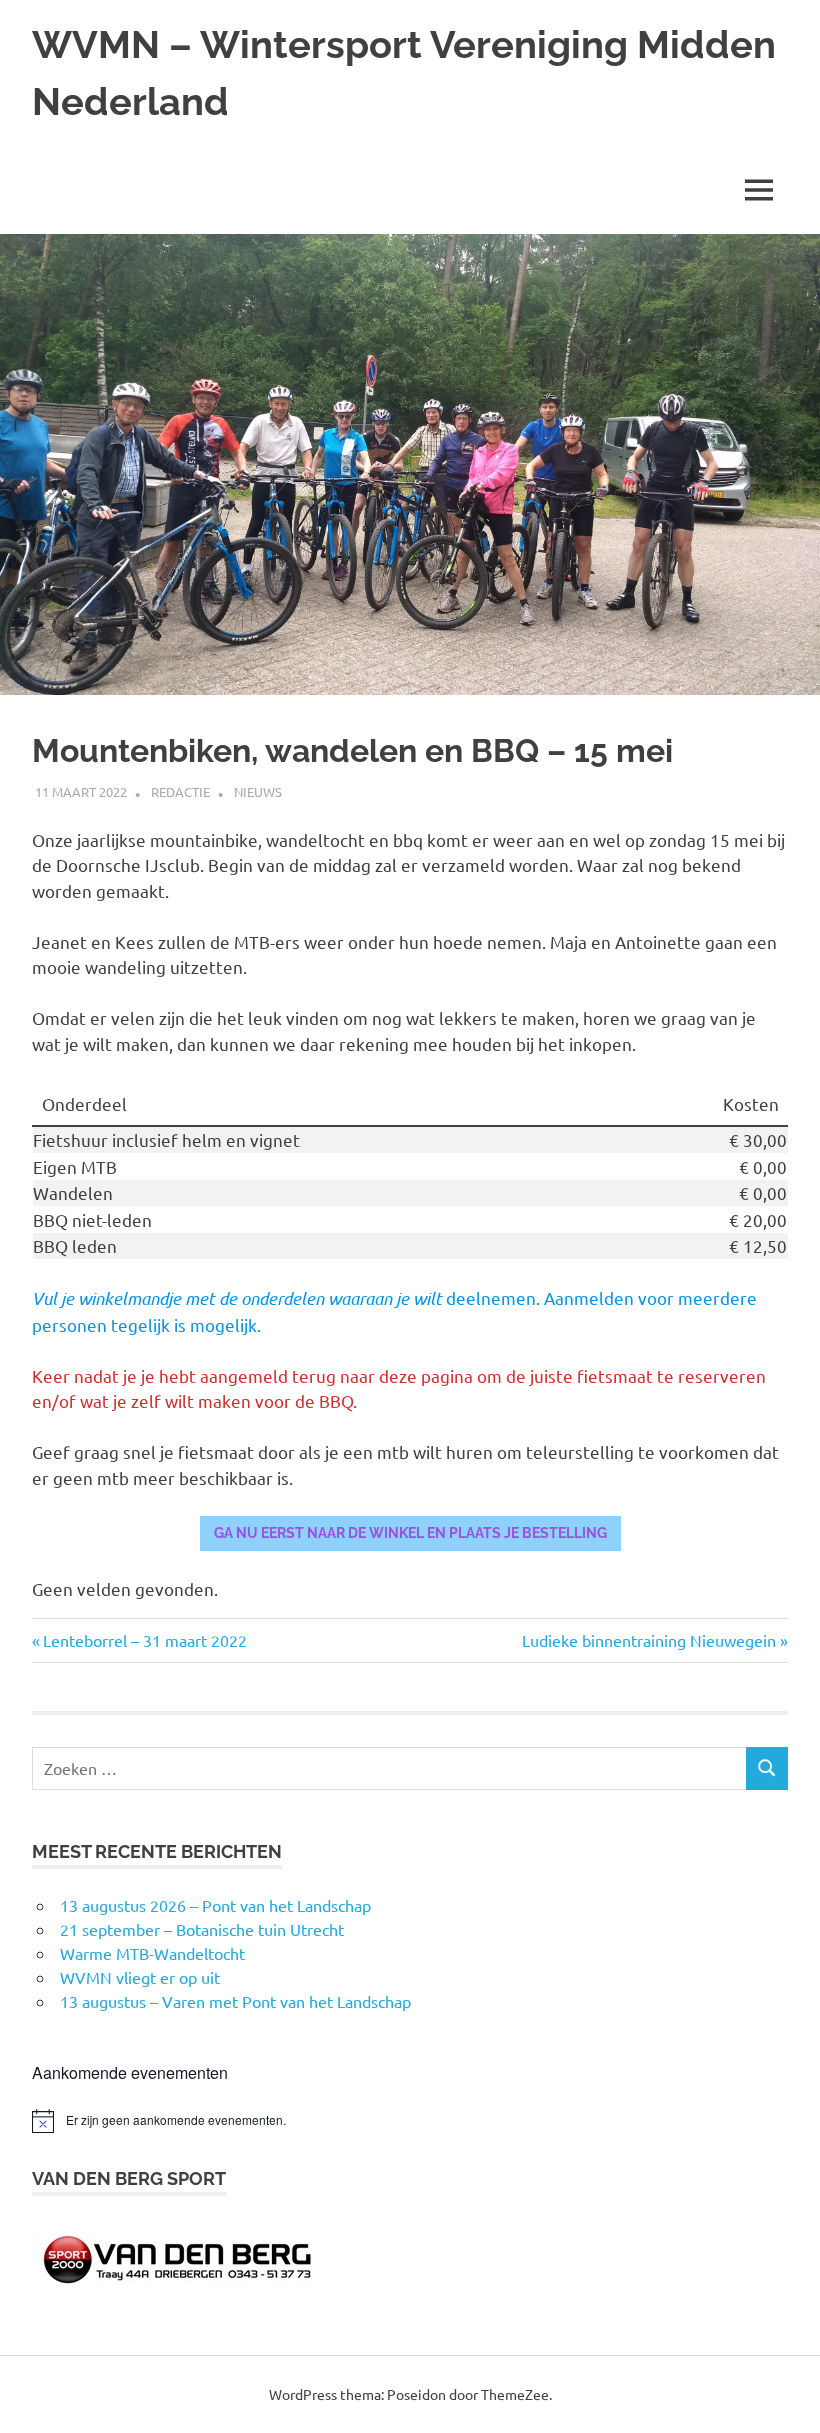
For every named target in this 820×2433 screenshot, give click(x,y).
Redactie (180, 791)
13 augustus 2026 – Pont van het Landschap (215, 1905)
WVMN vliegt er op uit (140, 1977)
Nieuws (258, 791)
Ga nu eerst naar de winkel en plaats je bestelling (410, 1533)
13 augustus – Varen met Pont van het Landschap (235, 2001)
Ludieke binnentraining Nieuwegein (649, 1640)
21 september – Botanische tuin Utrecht (202, 1929)
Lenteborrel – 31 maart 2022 (144, 1640)
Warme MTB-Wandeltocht (152, 1953)
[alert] (410, 2121)
